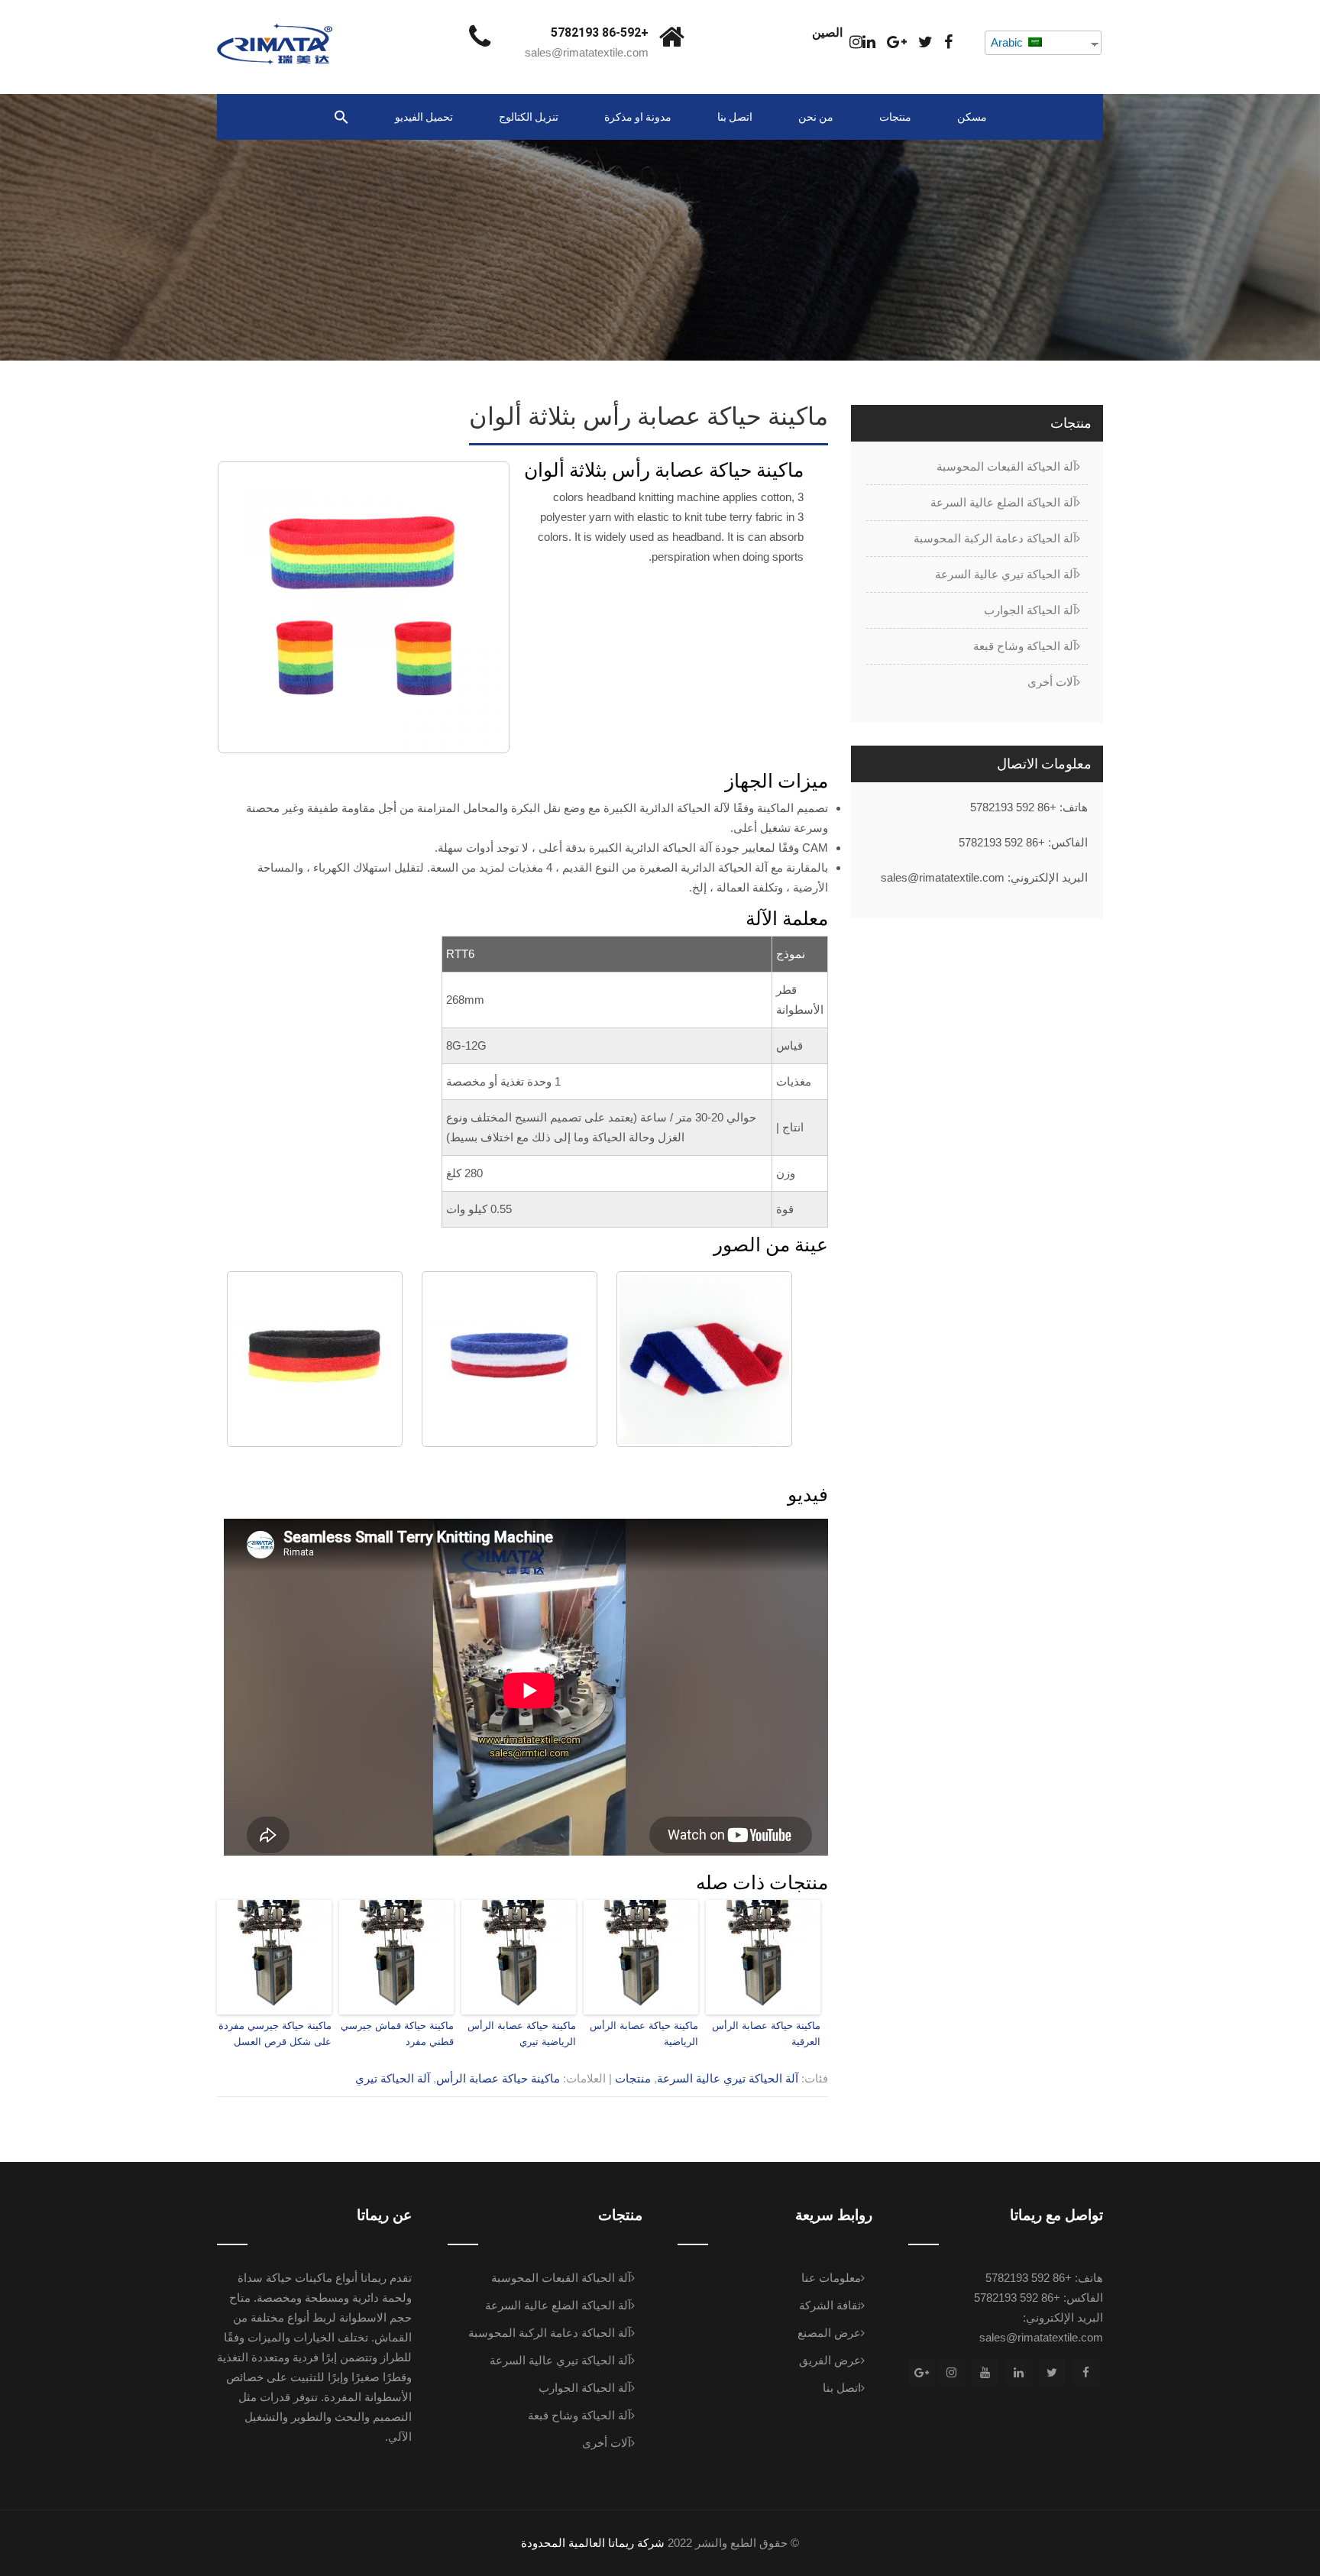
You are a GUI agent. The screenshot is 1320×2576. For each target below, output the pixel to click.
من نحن (816, 117)
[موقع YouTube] (985, 2372)
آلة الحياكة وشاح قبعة (1025, 646)
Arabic (1008, 42)
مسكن (972, 117)
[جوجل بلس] (897, 42)
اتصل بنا (735, 117)
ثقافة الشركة (830, 2305)
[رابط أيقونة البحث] (341, 118)
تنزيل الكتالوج (529, 117)
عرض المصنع (829, 2333)
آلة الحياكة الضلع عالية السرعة (1003, 502)
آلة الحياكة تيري (393, 2078)
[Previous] (249, 607)
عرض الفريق (830, 2360)
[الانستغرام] (856, 42)
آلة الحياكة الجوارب (1030, 610)
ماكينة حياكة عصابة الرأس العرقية (766, 2034)
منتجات (895, 117)
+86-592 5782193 (600, 32)
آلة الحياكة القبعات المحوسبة (1006, 466)
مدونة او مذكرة (638, 117)
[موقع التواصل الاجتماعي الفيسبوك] (948, 42)
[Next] (478, 607)
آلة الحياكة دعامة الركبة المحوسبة (995, 538)
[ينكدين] (869, 42)
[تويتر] (925, 42)
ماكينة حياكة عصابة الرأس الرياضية (644, 2034)
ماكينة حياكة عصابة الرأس (498, 2078)
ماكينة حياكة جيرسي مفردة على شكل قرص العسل (275, 2034)
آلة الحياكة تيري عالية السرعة (728, 2078)
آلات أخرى (1052, 682)
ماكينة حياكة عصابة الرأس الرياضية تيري (522, 2034)
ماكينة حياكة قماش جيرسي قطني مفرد (397, 2034)
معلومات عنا (831, 2278)
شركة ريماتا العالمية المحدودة (593, 2543)
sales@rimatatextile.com (587, 52)
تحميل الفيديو (424, 117)
